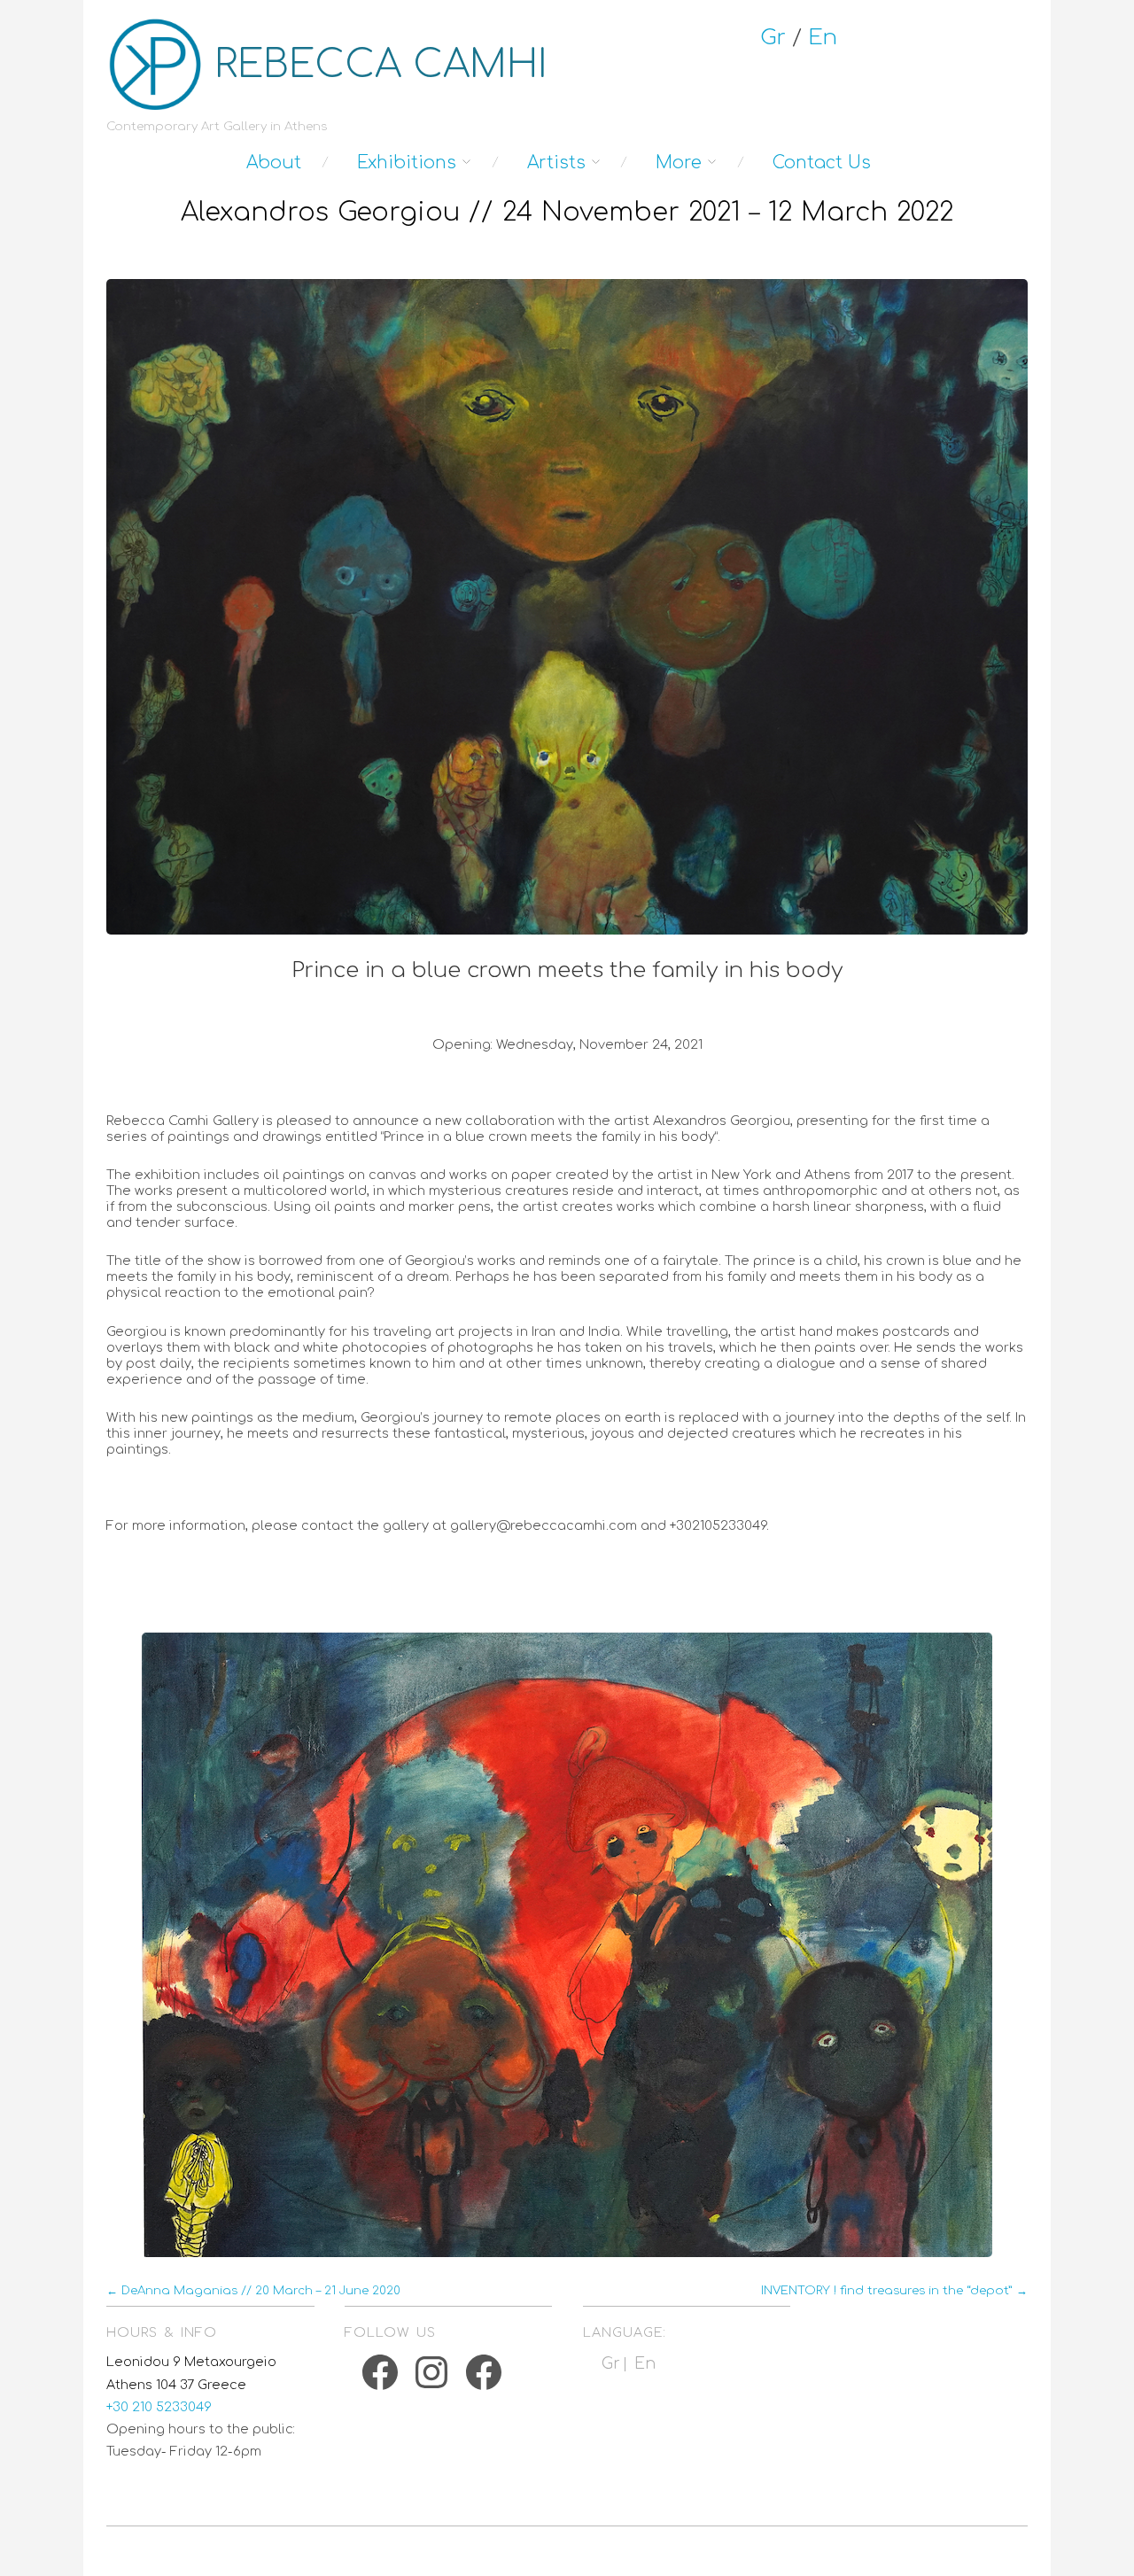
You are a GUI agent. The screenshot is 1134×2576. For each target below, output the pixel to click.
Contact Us (822, 163)
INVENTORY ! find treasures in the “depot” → (894, 2290)
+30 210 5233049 (159, 2407)
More (679, 163)
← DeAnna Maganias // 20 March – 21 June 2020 (253, 2290)
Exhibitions (407, 163)
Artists (556, 163)
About (274, 163)
